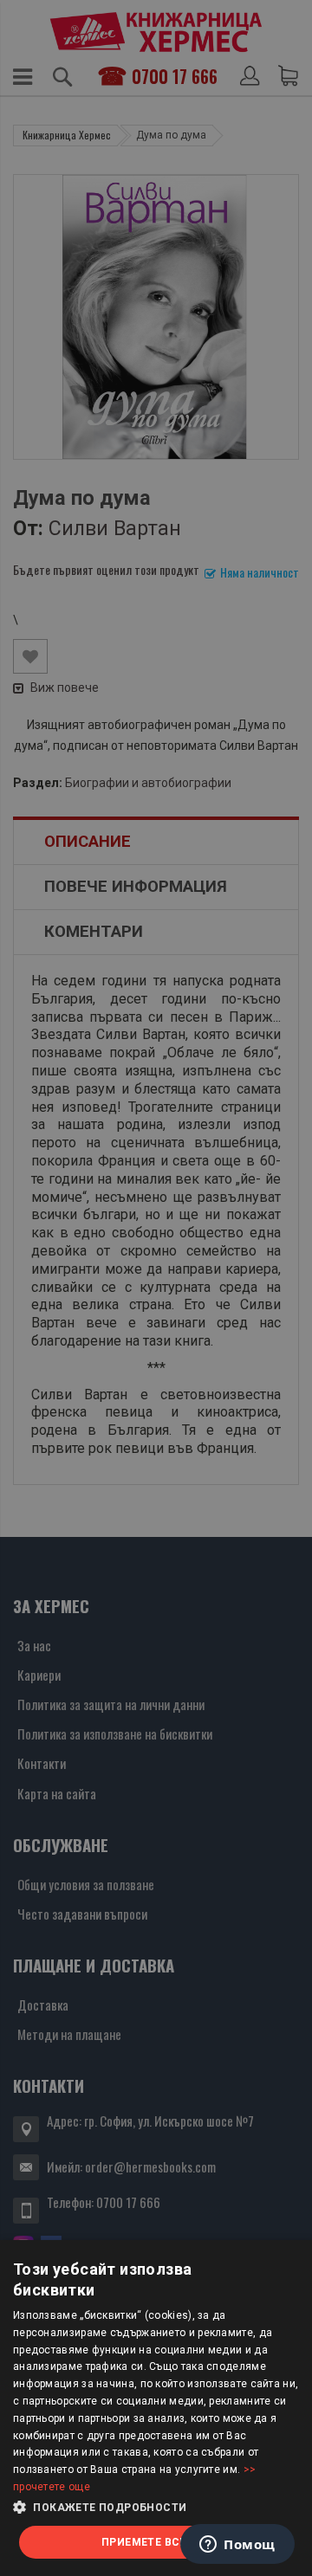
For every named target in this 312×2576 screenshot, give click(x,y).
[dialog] (156, 2408)
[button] (156, 2508)
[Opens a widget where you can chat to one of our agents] (237, 2546)
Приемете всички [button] (156, 2542)
